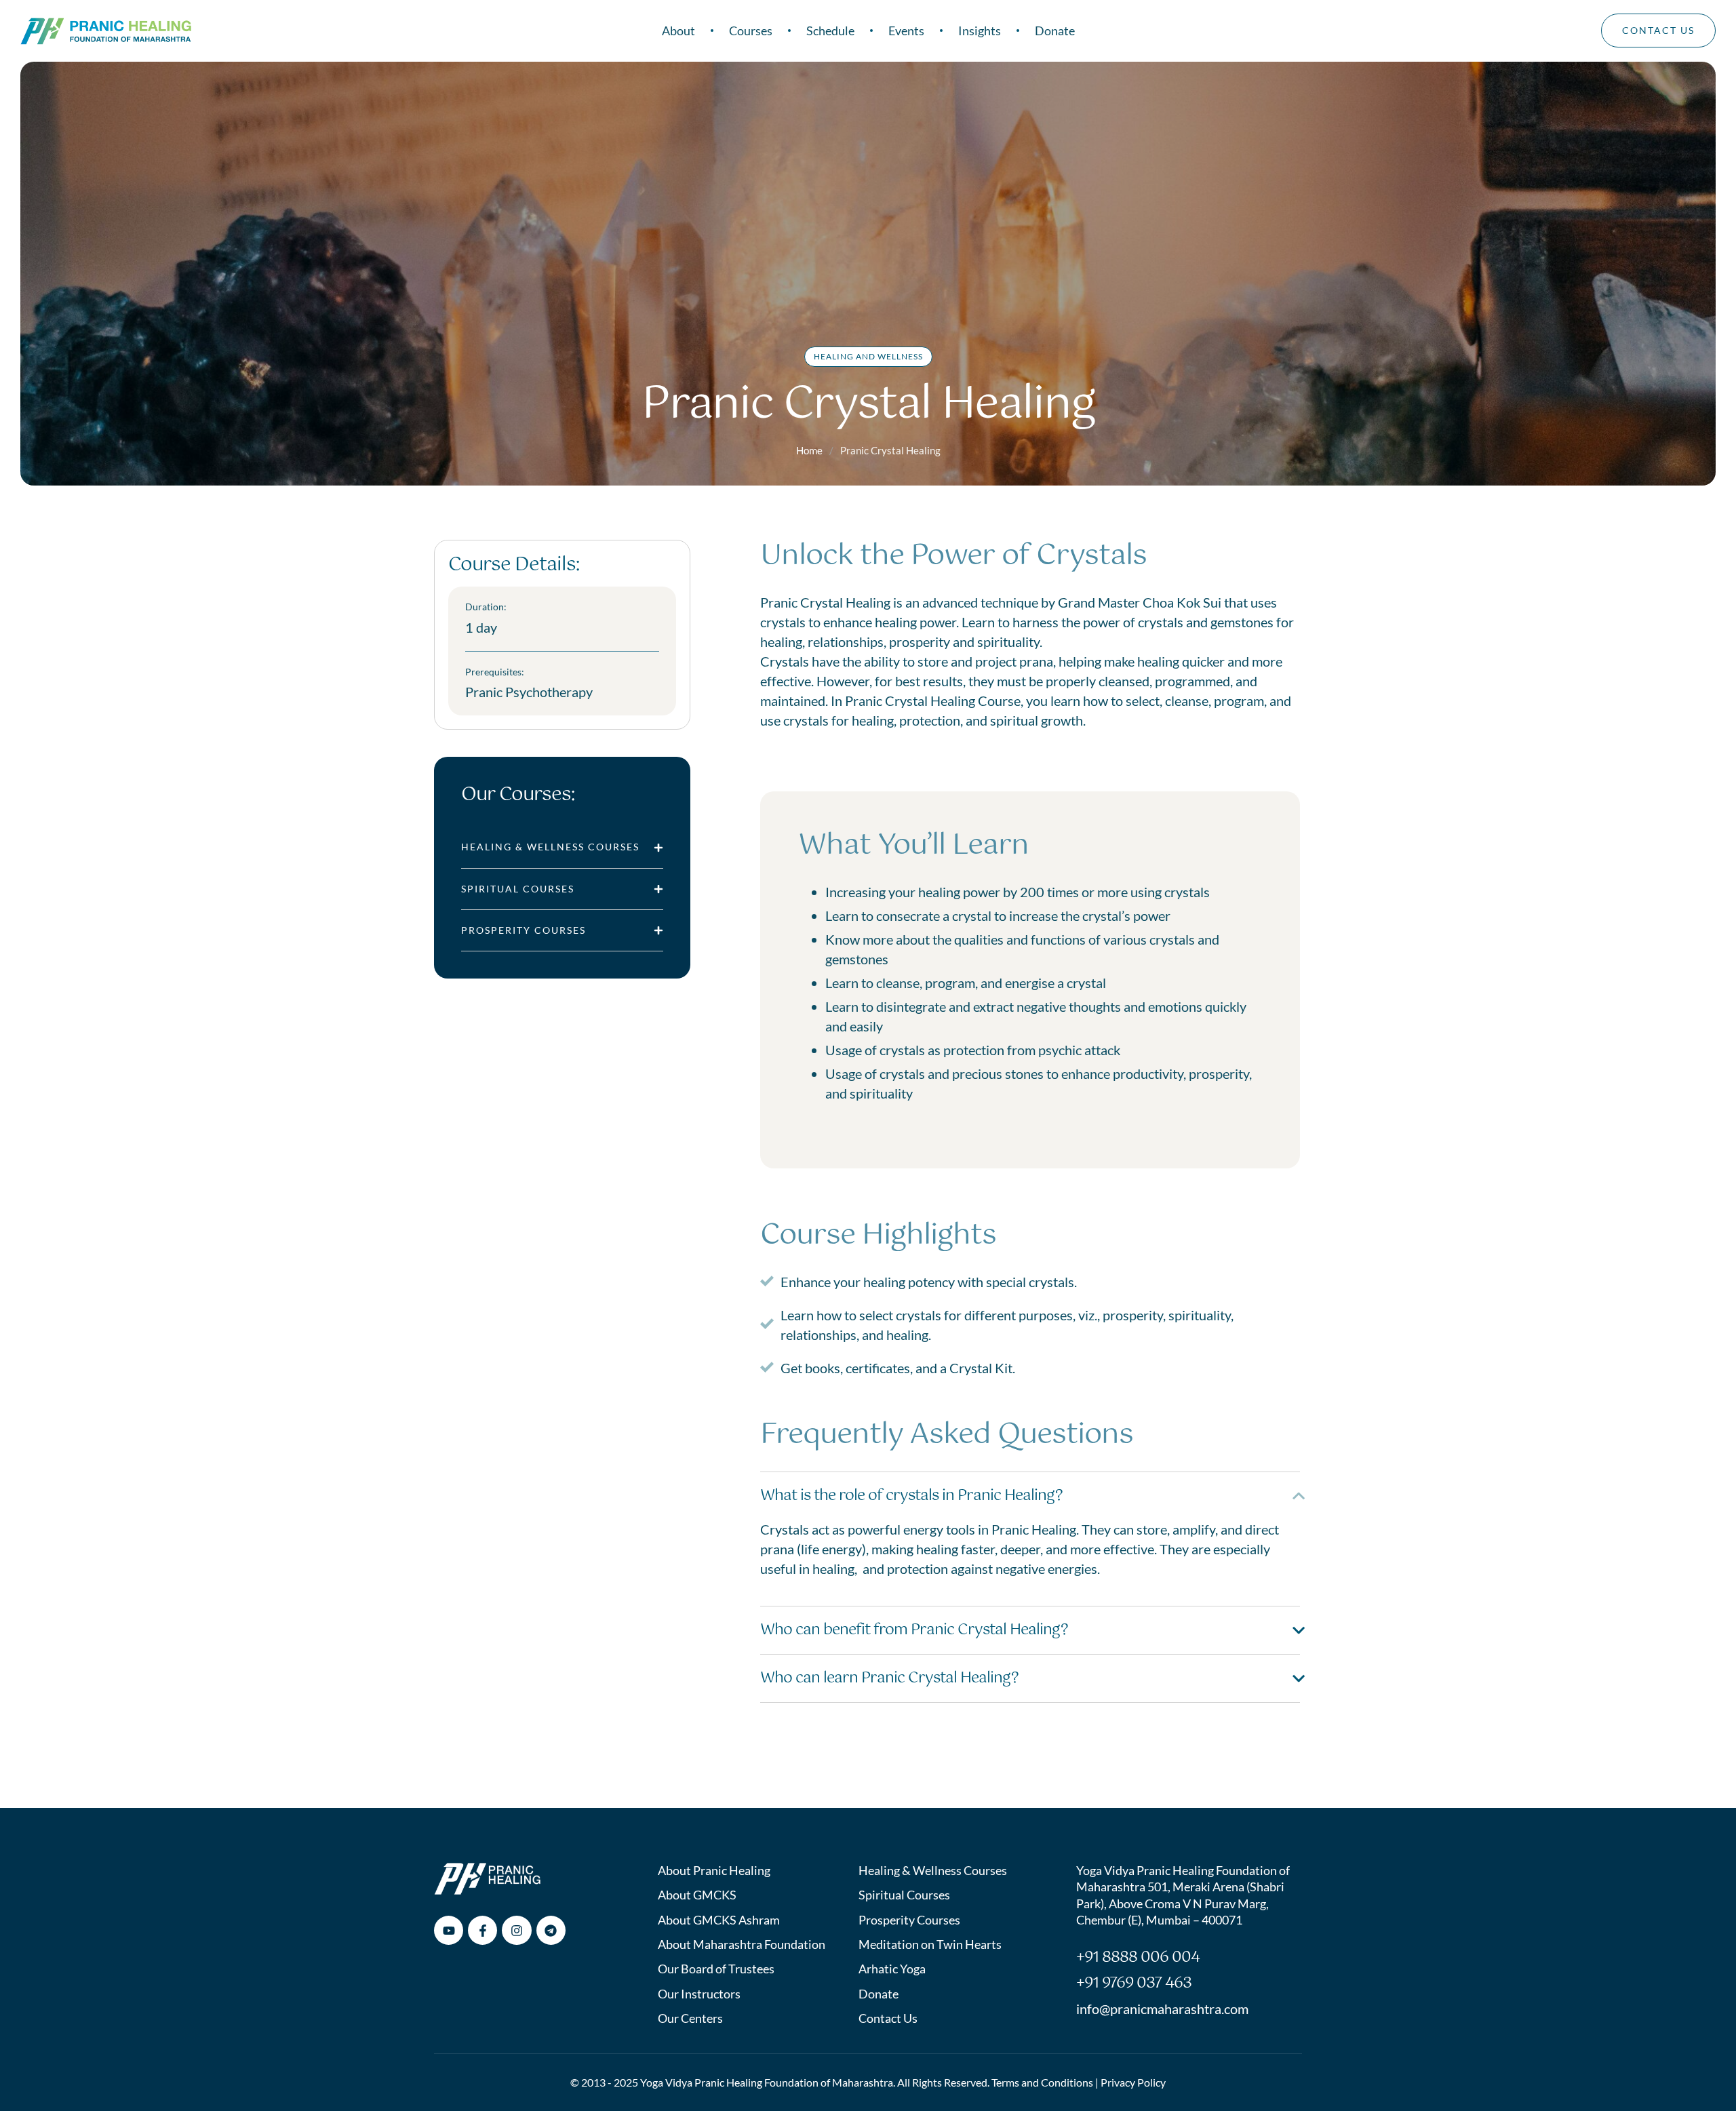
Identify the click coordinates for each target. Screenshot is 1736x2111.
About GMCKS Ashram (719, 1920)
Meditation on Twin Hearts (930, 1944)
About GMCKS (697, 1895)
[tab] (562, 847)
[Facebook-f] (482, 1930)
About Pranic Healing (714, 1870)
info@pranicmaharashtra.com (1162, 2009)
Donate (879, 1994)
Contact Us (888, 2018)
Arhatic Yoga (892, 1969)
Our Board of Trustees (716, 1969)
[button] (1699, 2053)
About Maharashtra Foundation (742, 1944)
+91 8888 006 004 (1138, 1957)
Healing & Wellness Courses (933, 1870)
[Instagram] (516, 1930)
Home (809, 450)
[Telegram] (551, 1930)
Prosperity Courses (909, 1920)
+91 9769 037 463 (1134, 1983)
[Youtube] (449, 1930)
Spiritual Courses (904, 1895)
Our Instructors (699, 1994)
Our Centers (690, 2018)
